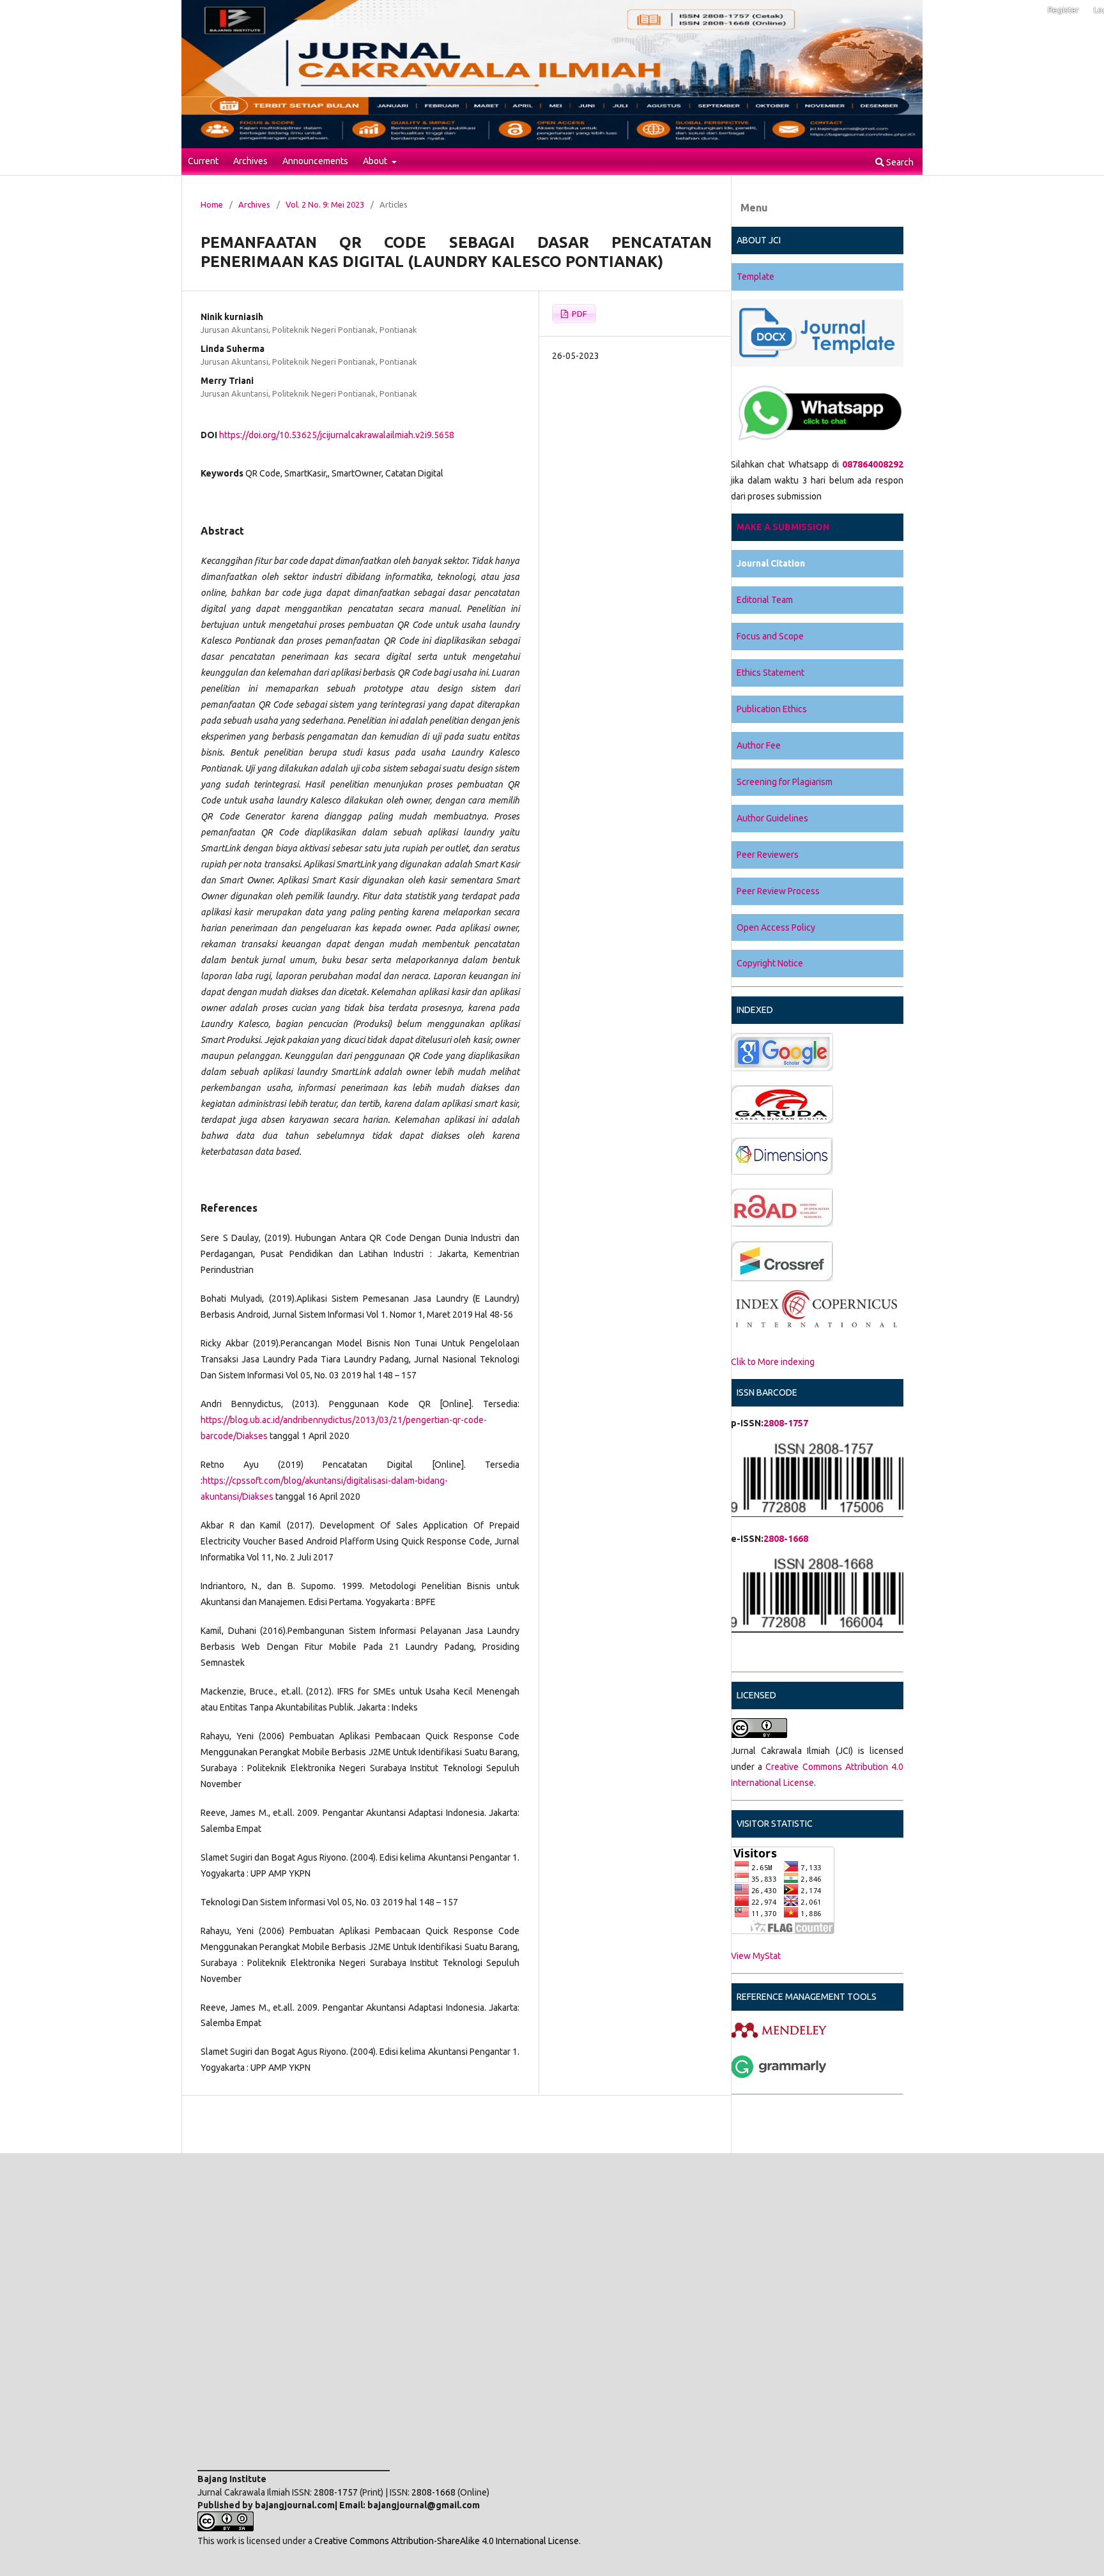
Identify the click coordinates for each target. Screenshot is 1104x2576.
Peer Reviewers (768, 855)
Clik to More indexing (773, 1362)
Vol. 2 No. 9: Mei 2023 (325, 204)
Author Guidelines (772, 818)
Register (1063, 10)
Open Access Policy (776, 927)
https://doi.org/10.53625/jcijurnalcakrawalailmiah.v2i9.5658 (337, 435)
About (376, 161)
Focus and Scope (770, 636)
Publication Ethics (772, 709)
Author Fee (759, 745)
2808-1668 (786, 1539)
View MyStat (756, 1956)
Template (755, 277)
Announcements (315, 161)
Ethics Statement (770, 673)
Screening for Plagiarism (785, 782)
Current (203, 161)
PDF (579, 314)
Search (899, 162)
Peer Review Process (778, 891)
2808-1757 (786, 1423)
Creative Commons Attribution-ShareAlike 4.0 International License (447, 2541)
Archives (250, 161)
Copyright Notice (770, 963)
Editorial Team (765, 600)
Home (212, 204)
